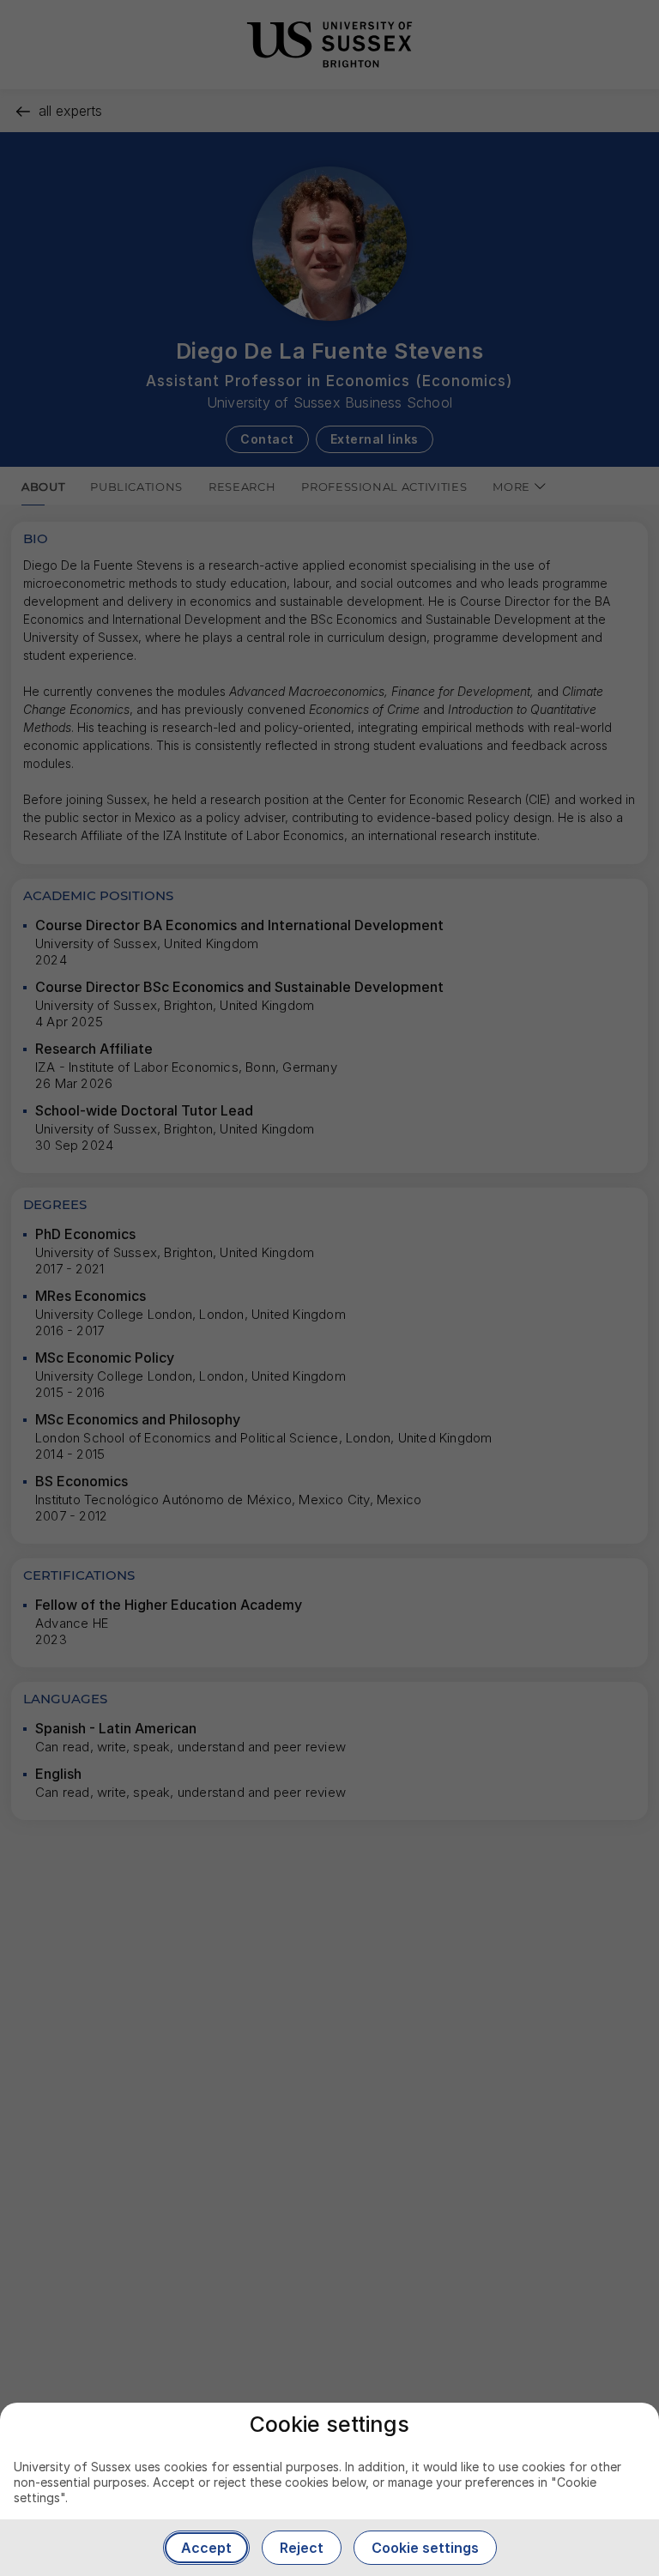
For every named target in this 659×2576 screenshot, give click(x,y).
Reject (302, 2548)
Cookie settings (425, 2548)
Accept (206, 2548)
